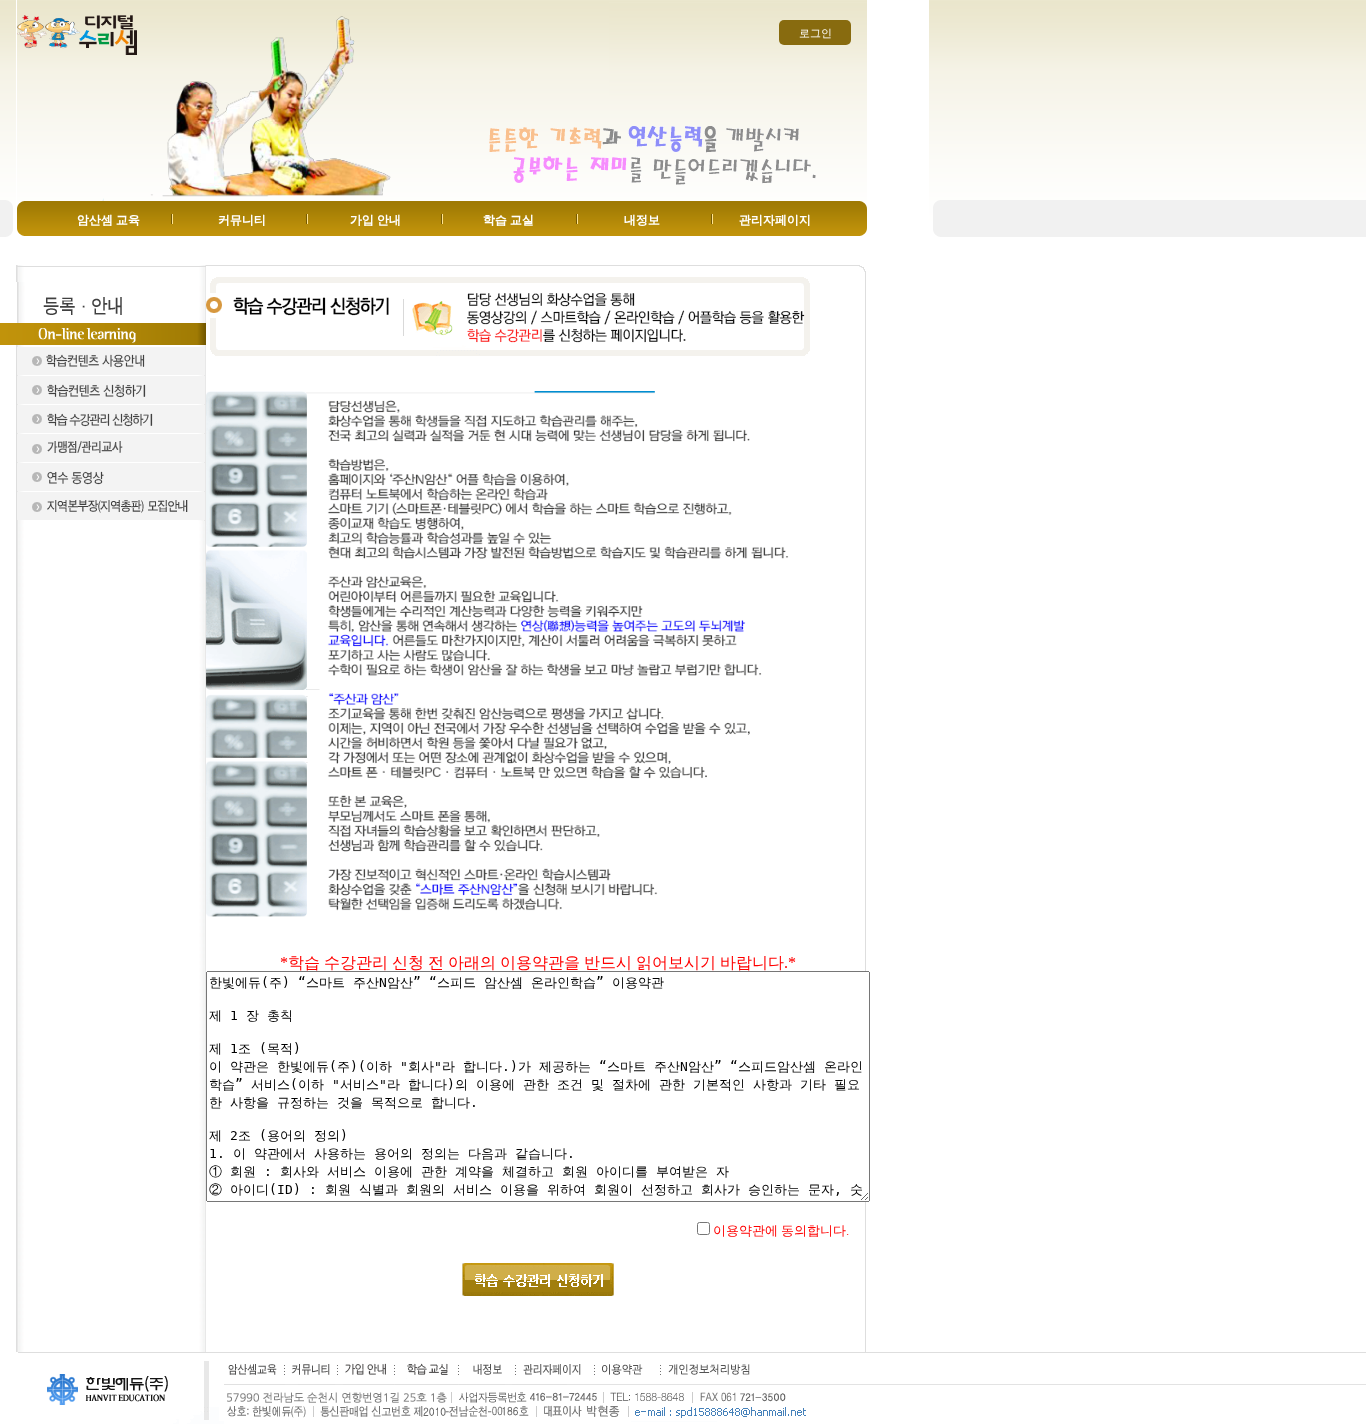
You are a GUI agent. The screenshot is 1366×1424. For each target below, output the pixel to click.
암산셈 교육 (108, 220)
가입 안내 (375, 220)
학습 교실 (508, 220)
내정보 (642, 220)
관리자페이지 (775, 220)
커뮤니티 (242, 220)
